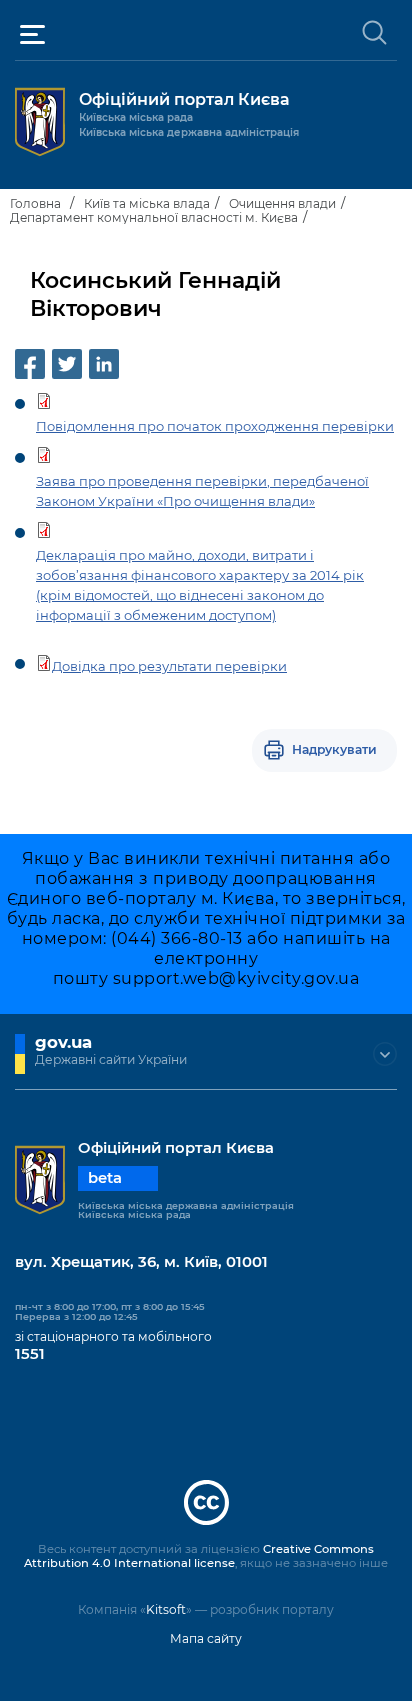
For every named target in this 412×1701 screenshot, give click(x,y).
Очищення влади (282, 203)
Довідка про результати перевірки (169, 666)
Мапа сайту (206, 1638)
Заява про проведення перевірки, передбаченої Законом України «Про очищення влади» (202, 491)
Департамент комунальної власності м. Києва (154, 217)
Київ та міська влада (147, 203)
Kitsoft (166, 1609)
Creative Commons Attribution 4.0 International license (199, 1556)
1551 (30, 1354)
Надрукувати (334, 749)
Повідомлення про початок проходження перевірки (215, 426)
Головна (35, 203)
